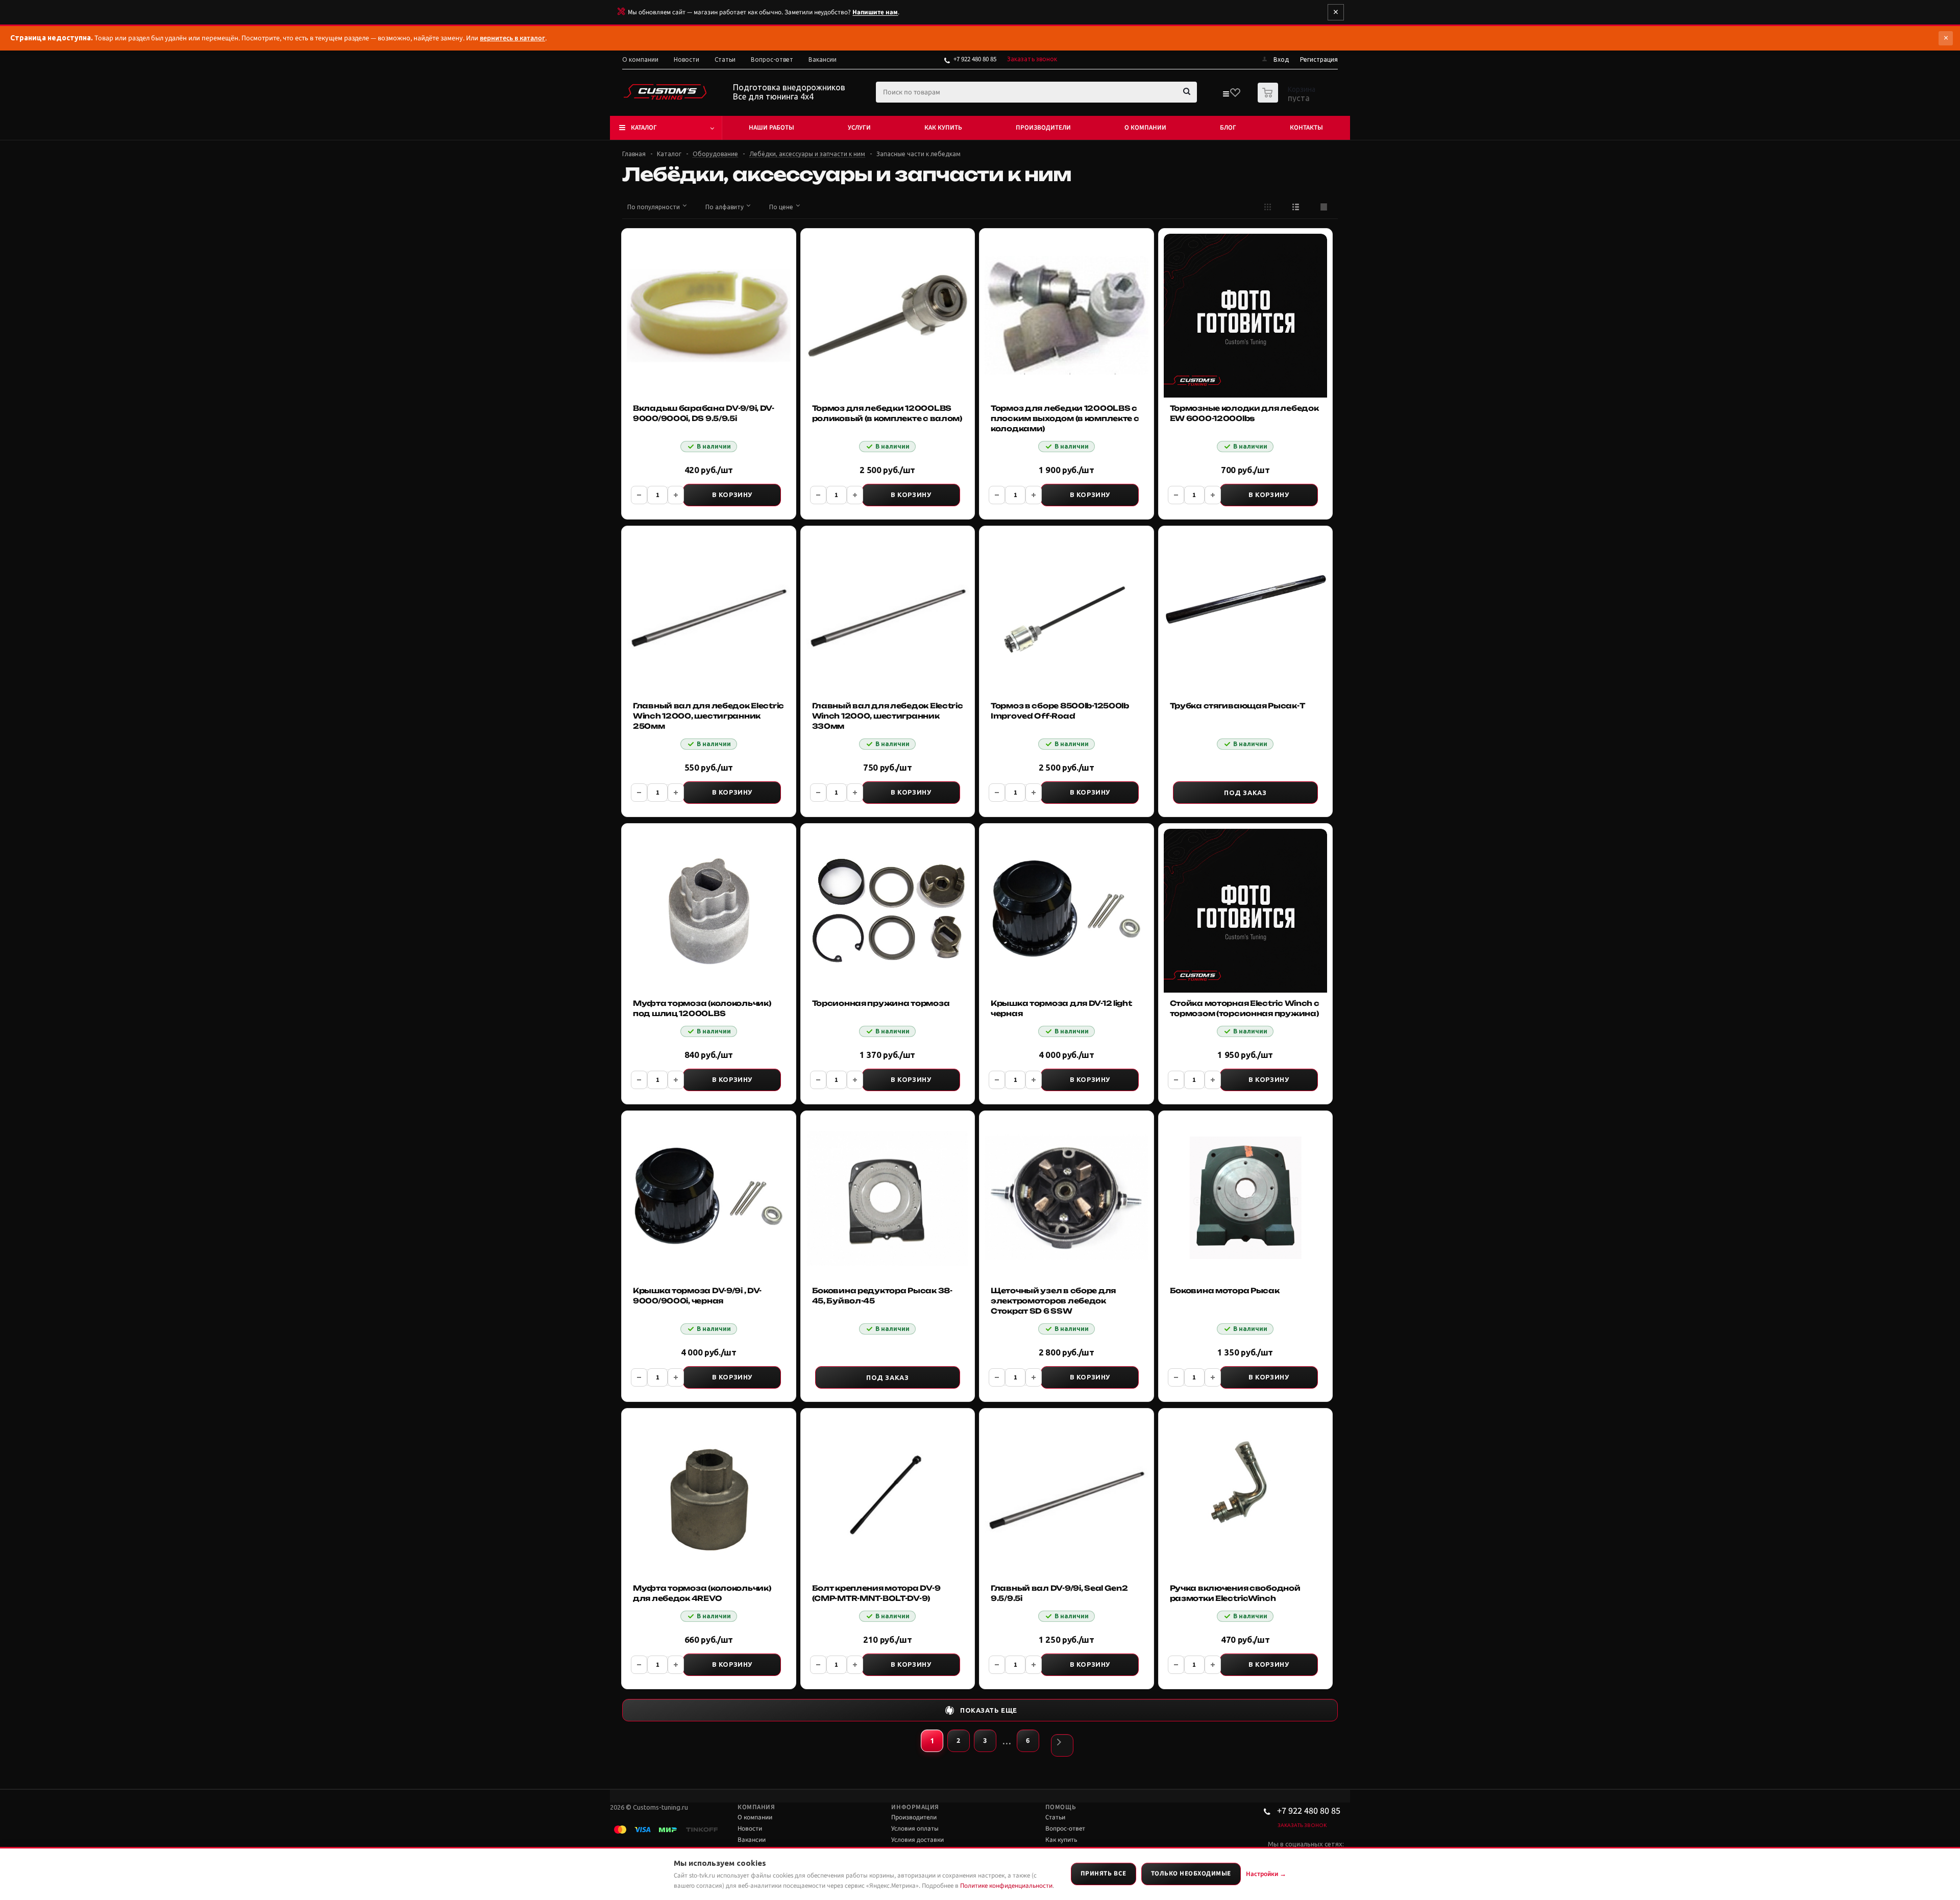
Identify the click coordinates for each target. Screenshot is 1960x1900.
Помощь (1061, 1807)
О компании (1145, 128)
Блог (1228, 128)
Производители (1043, 128)
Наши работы (771, 128)
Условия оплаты (915, 1829)
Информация (915, 1807)
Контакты (1306, 128)
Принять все (1104, 1873)
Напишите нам (875, 12)
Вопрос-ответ (1065, 1829)
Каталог (644, 128)
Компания (756, 1807)
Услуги (859, 128)
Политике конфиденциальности (1006, 1886)
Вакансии (752, 1840)
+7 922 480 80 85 (975, 59)
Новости (750, 1829)
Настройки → (1266, 1874)
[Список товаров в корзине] (1288, 100)
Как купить (943, 128)
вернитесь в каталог (512, 38)
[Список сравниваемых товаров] (1226, 96)
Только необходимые (1191, 1873)
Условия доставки (917, 1840)
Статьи (1055, 1817)
